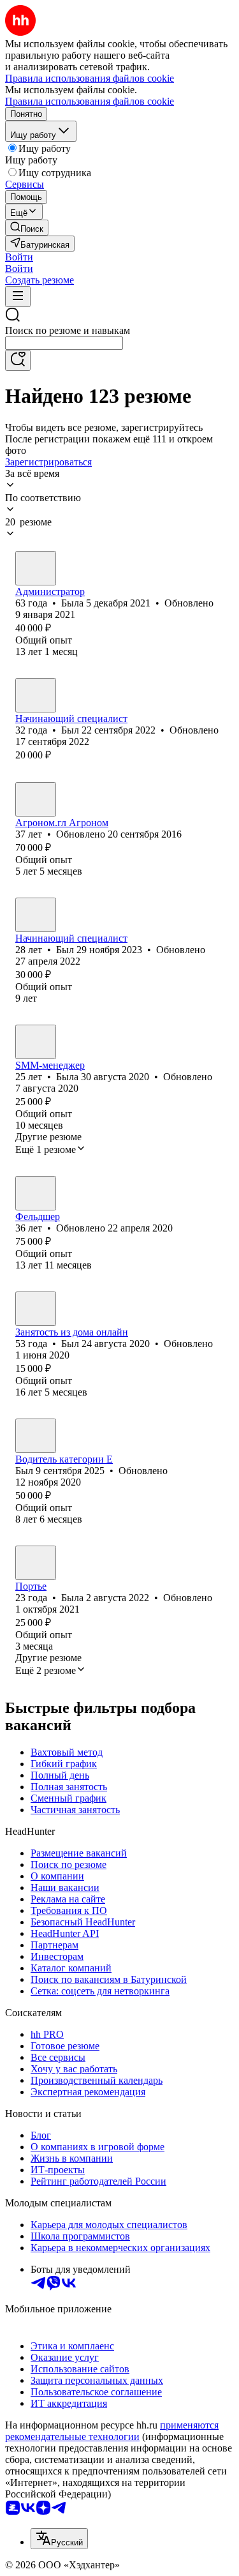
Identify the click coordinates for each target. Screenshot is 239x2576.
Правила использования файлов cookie (90, 101)
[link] (27, 228)
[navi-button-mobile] (18, 297)
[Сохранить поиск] (18, 360)
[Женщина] (36, 568)
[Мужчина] (36, 695)
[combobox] (64, 343)
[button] (19, 257)
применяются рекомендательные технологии (112, 2431)
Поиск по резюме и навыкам (68, 330)
